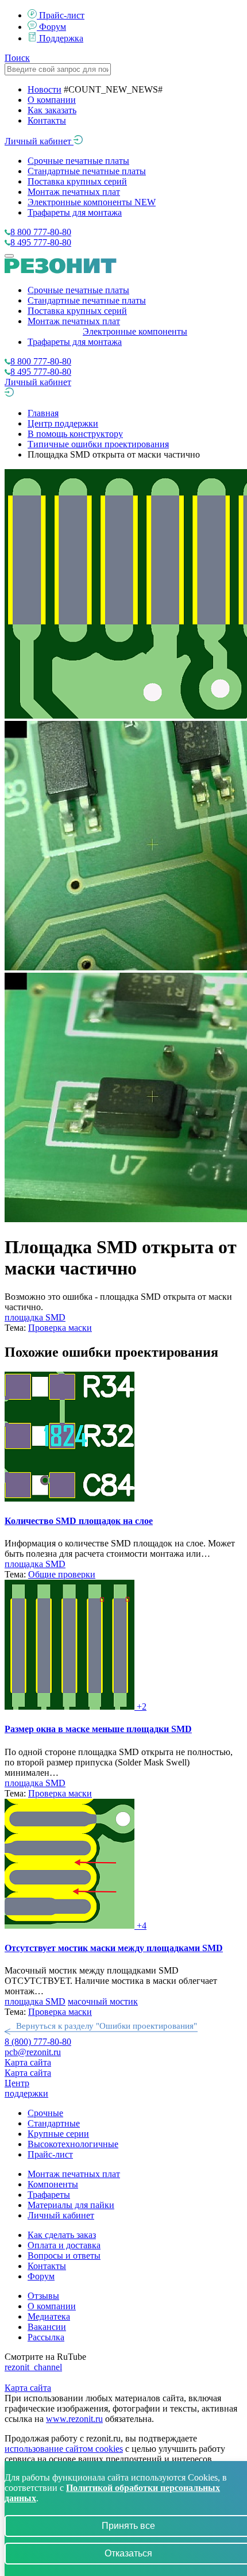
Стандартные (54, 2123)
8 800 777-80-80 (41, 232)
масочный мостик (103, 2001)
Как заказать (52, 110)
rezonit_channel (33, 2367)
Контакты (47, 120)
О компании (52, 100)
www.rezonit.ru (74, 2419)
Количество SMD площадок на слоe (79, 1521)
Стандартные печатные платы (87, 171)
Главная (43, 413)
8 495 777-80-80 (41, 242)
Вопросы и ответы (64, 2256)
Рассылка (46, 2337)
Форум (53, 27)
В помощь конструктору (75, 434)
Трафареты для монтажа (75, 212)
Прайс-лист (62, 15)
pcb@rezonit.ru (33, 2052)
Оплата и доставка (64, 2245)
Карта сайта (28, 2062)
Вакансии (47, 2327)
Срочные (45, 2113)
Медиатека (49, 2316)
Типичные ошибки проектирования (98, 444)
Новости (45, 89)
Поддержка (61, 38)
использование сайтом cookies (64, 2449)
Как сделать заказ (62, 2235)
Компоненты (53, 2184)
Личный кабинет (39, 141)
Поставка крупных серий (77, 181)
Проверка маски (60, 1328)
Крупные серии (58, 2134)
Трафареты (49, 2195)
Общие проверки (62, 1574)
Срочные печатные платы (78, 161)
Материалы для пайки (71, 2205)
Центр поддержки (63, 423)
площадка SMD (35, 1317)
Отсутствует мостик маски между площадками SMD (114, 1948)
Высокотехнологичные (73, 2144)
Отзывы (43, 2296)
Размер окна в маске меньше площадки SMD (98, 1729)
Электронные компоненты (92, 202)
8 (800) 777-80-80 (38, 2042)
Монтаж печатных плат (74, 192)
